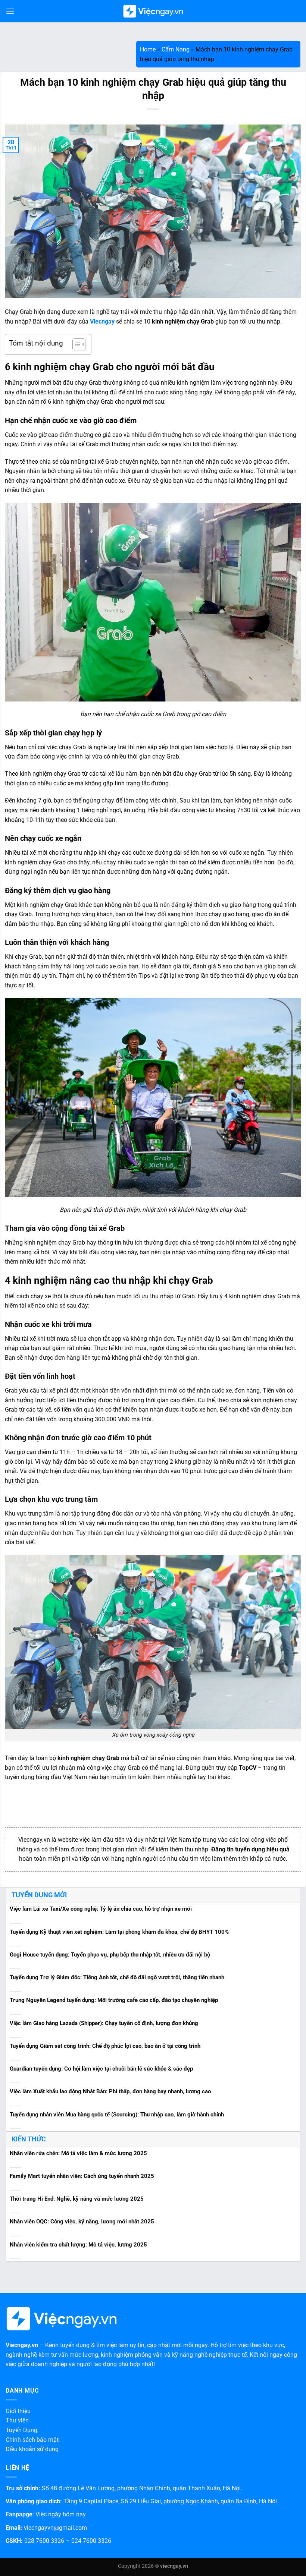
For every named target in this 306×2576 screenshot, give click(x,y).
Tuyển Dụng (21, 2430)
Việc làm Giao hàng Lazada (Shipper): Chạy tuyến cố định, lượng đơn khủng (104, 2023)
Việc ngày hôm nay (61, 2514)
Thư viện (17, 2420)
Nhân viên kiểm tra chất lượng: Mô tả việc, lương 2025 (78, 2245)
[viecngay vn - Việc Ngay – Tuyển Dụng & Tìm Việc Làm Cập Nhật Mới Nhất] (153, 11)
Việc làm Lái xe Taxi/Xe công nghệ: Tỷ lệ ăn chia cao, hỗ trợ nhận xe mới (101, 1909)
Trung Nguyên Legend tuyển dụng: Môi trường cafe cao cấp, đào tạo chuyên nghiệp (114, 2000)
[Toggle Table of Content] (75, 344)
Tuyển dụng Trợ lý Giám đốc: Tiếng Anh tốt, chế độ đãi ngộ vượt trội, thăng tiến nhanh (117, 1977)
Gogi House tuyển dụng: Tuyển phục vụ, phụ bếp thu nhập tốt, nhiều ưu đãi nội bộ (110, 1955)
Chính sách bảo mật (32, 2440)
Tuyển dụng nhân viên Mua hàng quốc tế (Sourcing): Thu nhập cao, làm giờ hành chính (117, 2115)
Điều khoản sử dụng (32, 2449)
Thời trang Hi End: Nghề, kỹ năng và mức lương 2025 (77, 2199)
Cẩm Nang (176, 49)
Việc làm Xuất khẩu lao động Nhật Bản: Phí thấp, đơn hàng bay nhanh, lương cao (110, 2091)
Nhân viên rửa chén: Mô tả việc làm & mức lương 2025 (78, 2153)
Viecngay (102, 321)
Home (148, 49)
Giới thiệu (18, 2411)
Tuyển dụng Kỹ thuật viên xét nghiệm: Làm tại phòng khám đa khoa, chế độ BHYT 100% (119, 1932)
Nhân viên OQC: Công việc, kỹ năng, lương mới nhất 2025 (82, 2222)
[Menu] (10, 11)
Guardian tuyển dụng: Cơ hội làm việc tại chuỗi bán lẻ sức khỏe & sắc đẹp (101, 2069)
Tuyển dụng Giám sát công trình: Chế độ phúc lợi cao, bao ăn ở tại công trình (105, 2046)
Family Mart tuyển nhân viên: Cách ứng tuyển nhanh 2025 (82, 2176)
